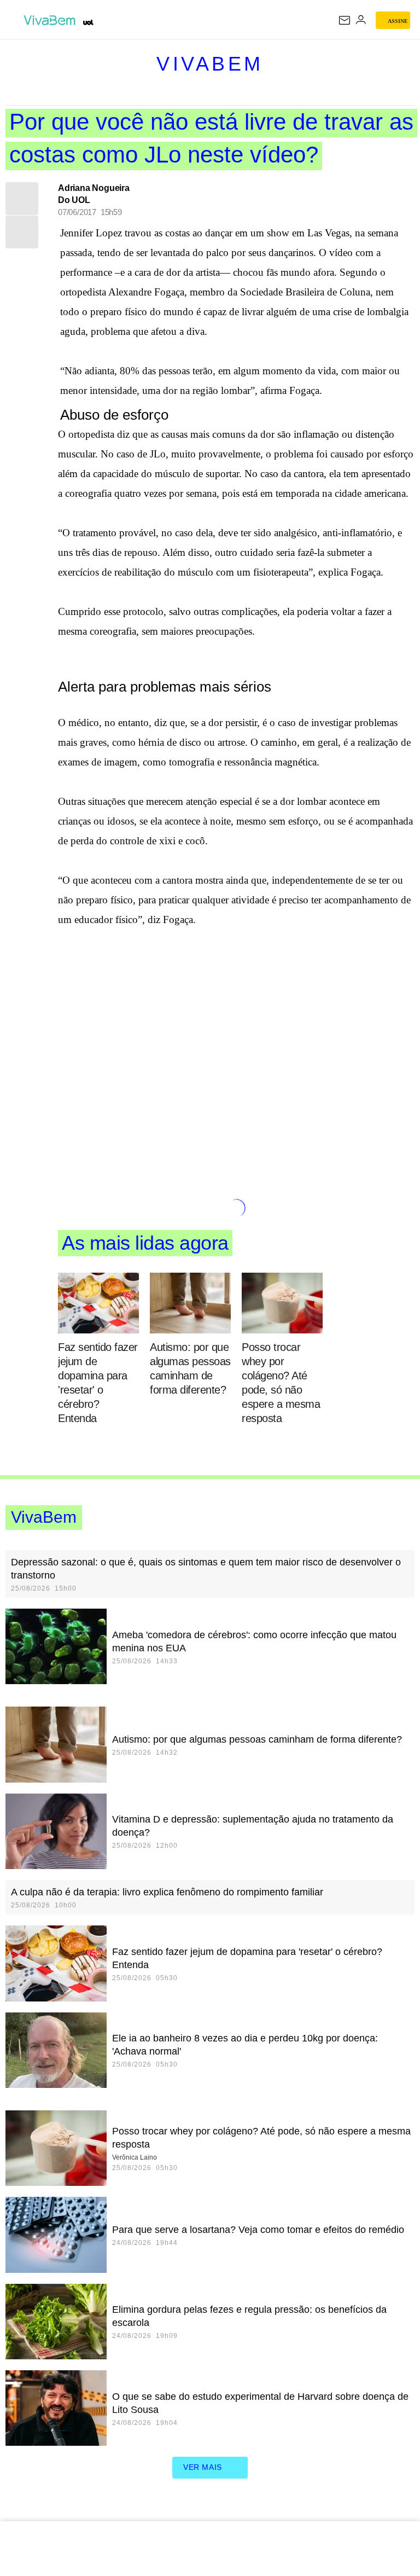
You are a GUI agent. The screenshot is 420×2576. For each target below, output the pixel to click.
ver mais (203, 2467)
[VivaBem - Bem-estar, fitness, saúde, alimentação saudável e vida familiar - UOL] (52, 20)
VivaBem (210, 64)
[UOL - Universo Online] (88, 22)
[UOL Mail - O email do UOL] (345, 20)
